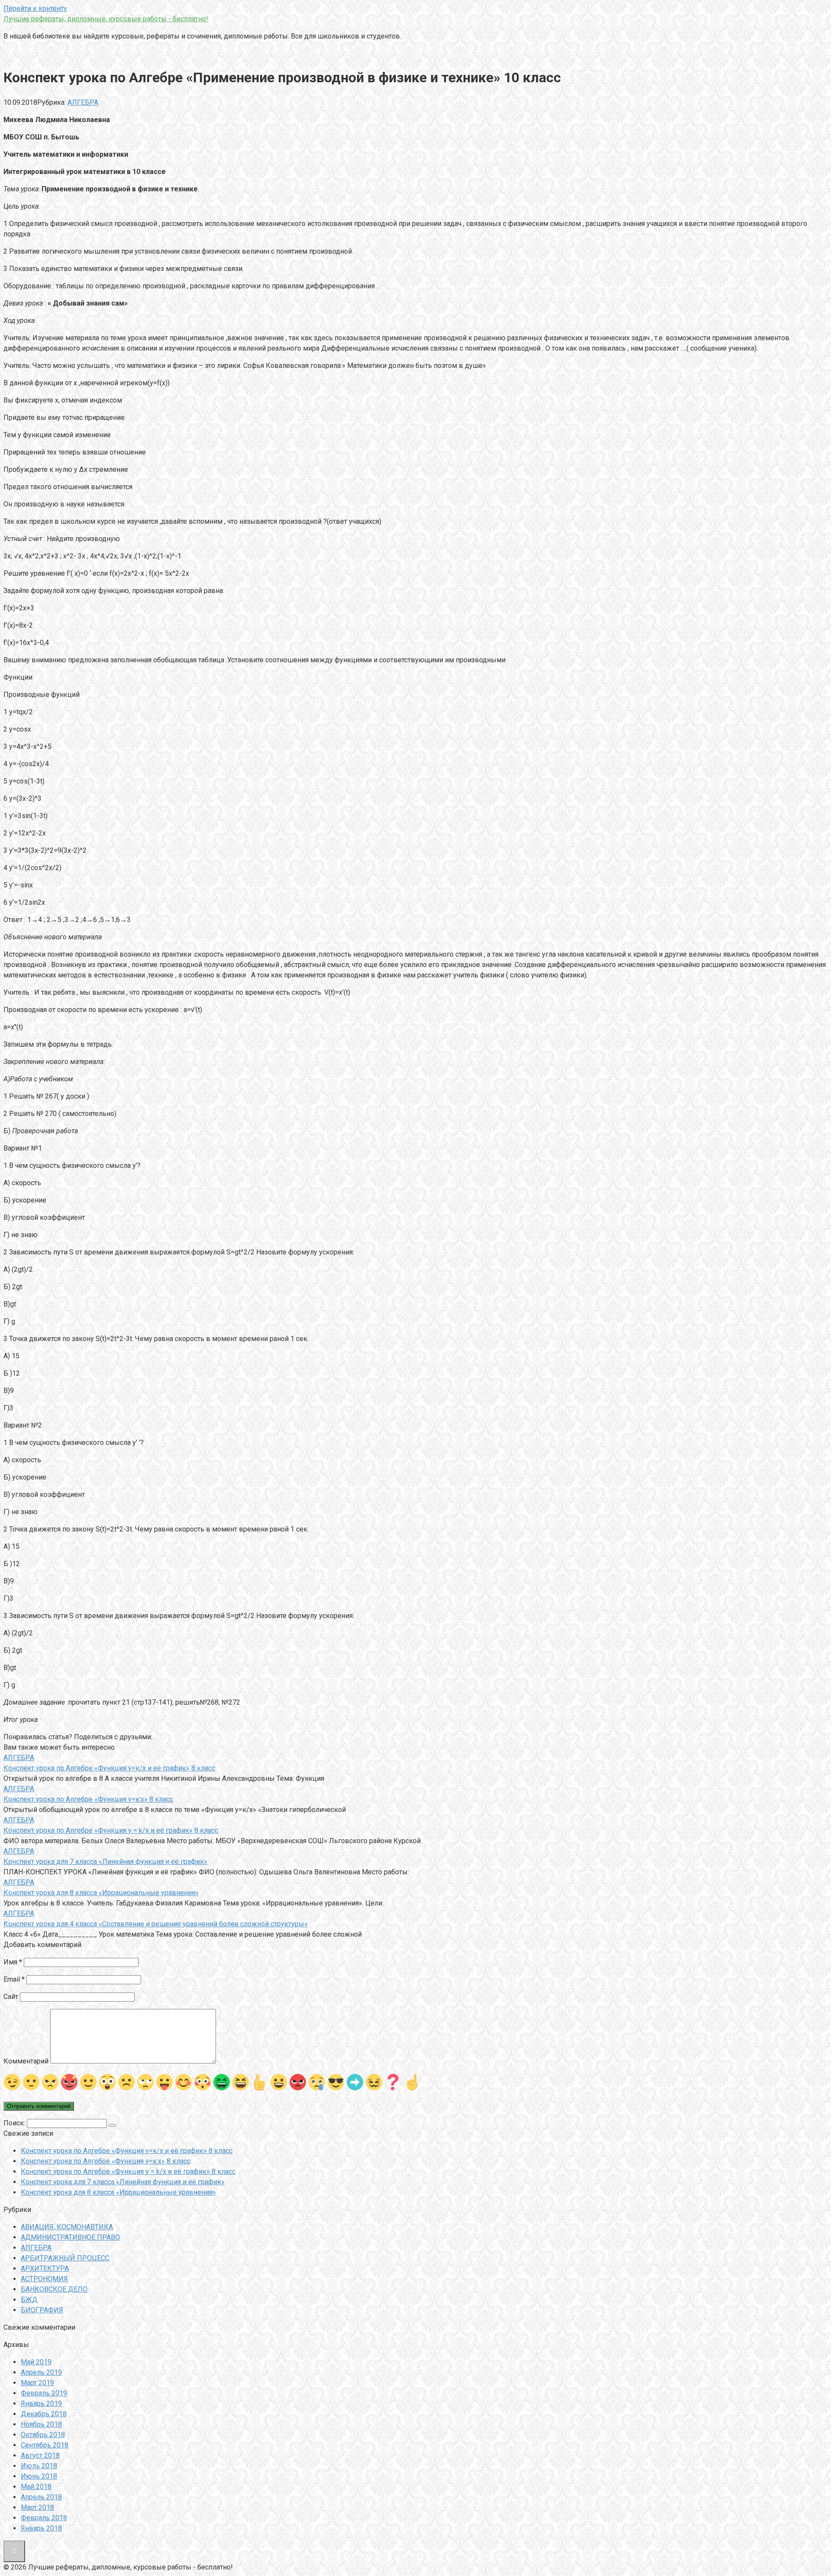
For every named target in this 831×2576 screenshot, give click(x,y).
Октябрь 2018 (43, 2435)
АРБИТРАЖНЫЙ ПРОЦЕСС (65, 2258)
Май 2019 (36, 2362)
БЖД (29, 2300)
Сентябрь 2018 (45, 2445)
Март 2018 (37, 2507)
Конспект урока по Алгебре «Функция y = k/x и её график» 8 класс (128, 2171)
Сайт (11, 1997)
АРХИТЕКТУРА (45, 2268)
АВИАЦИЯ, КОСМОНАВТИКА (67, 2227)
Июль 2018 (39, 2466)
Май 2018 (36, 2487)
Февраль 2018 (44, 2518)
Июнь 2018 (39, 2476)
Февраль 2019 (44, 2393)
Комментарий (26, 2061)
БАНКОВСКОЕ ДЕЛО (54, 2289)
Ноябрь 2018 (41, 2424)
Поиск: (15, 2123)
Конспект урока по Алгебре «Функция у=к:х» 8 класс (106, 2161)
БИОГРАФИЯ (42, 2310)
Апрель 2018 (41, 2497)
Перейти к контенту (35, 8)
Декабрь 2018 (44, 2414)
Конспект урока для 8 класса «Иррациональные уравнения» (118, 2192)
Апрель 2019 (41, 2372)
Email (14, 1979)
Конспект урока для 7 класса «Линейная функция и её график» (123, 2182)
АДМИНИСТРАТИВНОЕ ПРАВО (70, 2237)
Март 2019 (37, 2383)
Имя (13, 1962)
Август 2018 (40, 2455)
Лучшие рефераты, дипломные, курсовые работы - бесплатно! (106, 19)
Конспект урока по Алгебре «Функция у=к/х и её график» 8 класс (127, 2151)
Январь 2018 (41, 2528)
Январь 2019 (41, 2404)
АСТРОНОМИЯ (44, 2279)
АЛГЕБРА (83, 102)
